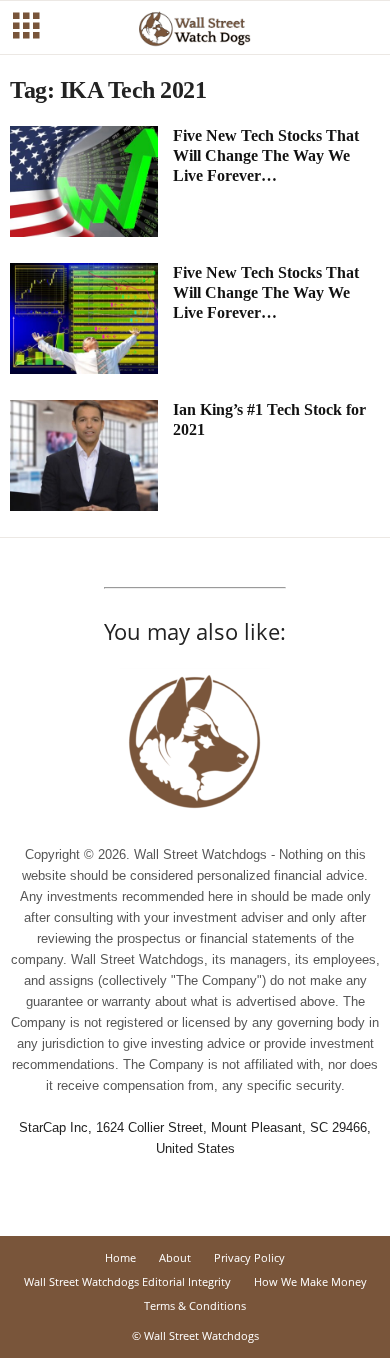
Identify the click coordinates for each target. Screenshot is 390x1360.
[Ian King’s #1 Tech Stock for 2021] (84, 455)
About (175, 1257)
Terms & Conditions (195, 1305)
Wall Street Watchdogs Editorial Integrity (127, 1281)
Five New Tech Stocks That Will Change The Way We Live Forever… (266, 155)
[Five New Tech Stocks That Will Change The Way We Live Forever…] (84, 181)
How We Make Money (310, 1281)
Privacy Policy (249, 1257)
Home (120, 1257)
